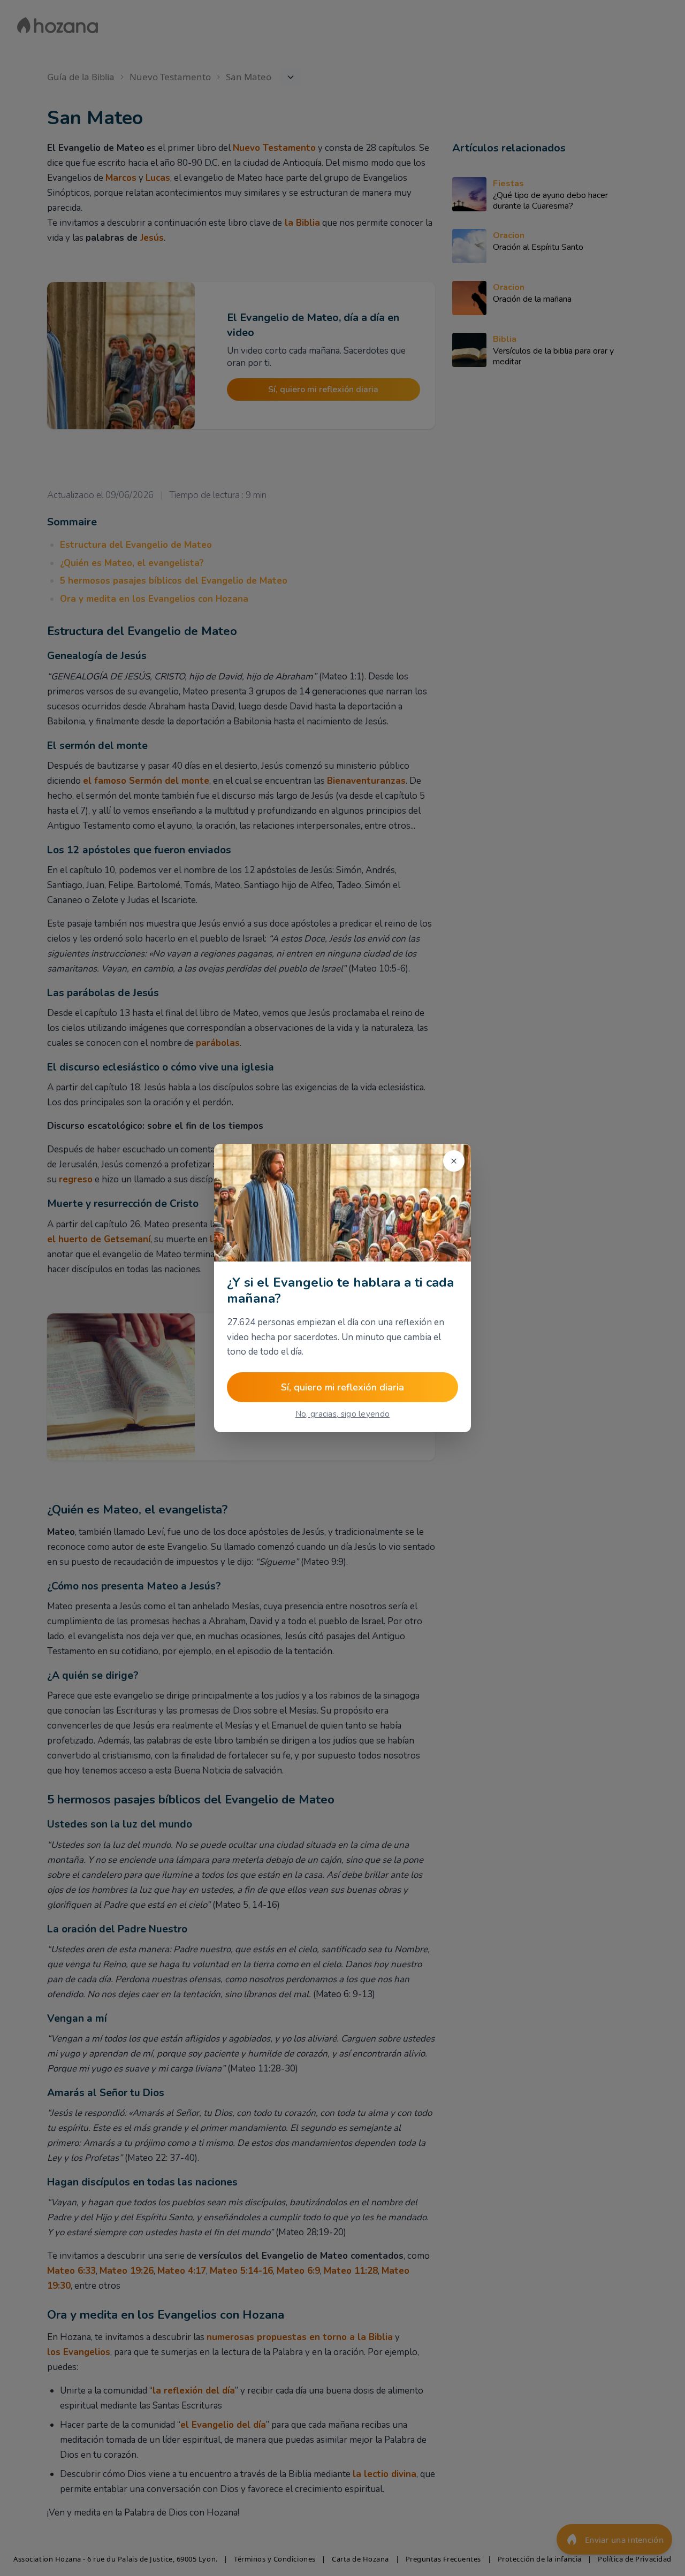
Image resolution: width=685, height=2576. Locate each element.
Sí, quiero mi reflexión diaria (342, 1387)
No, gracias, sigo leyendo (343, 1414)
